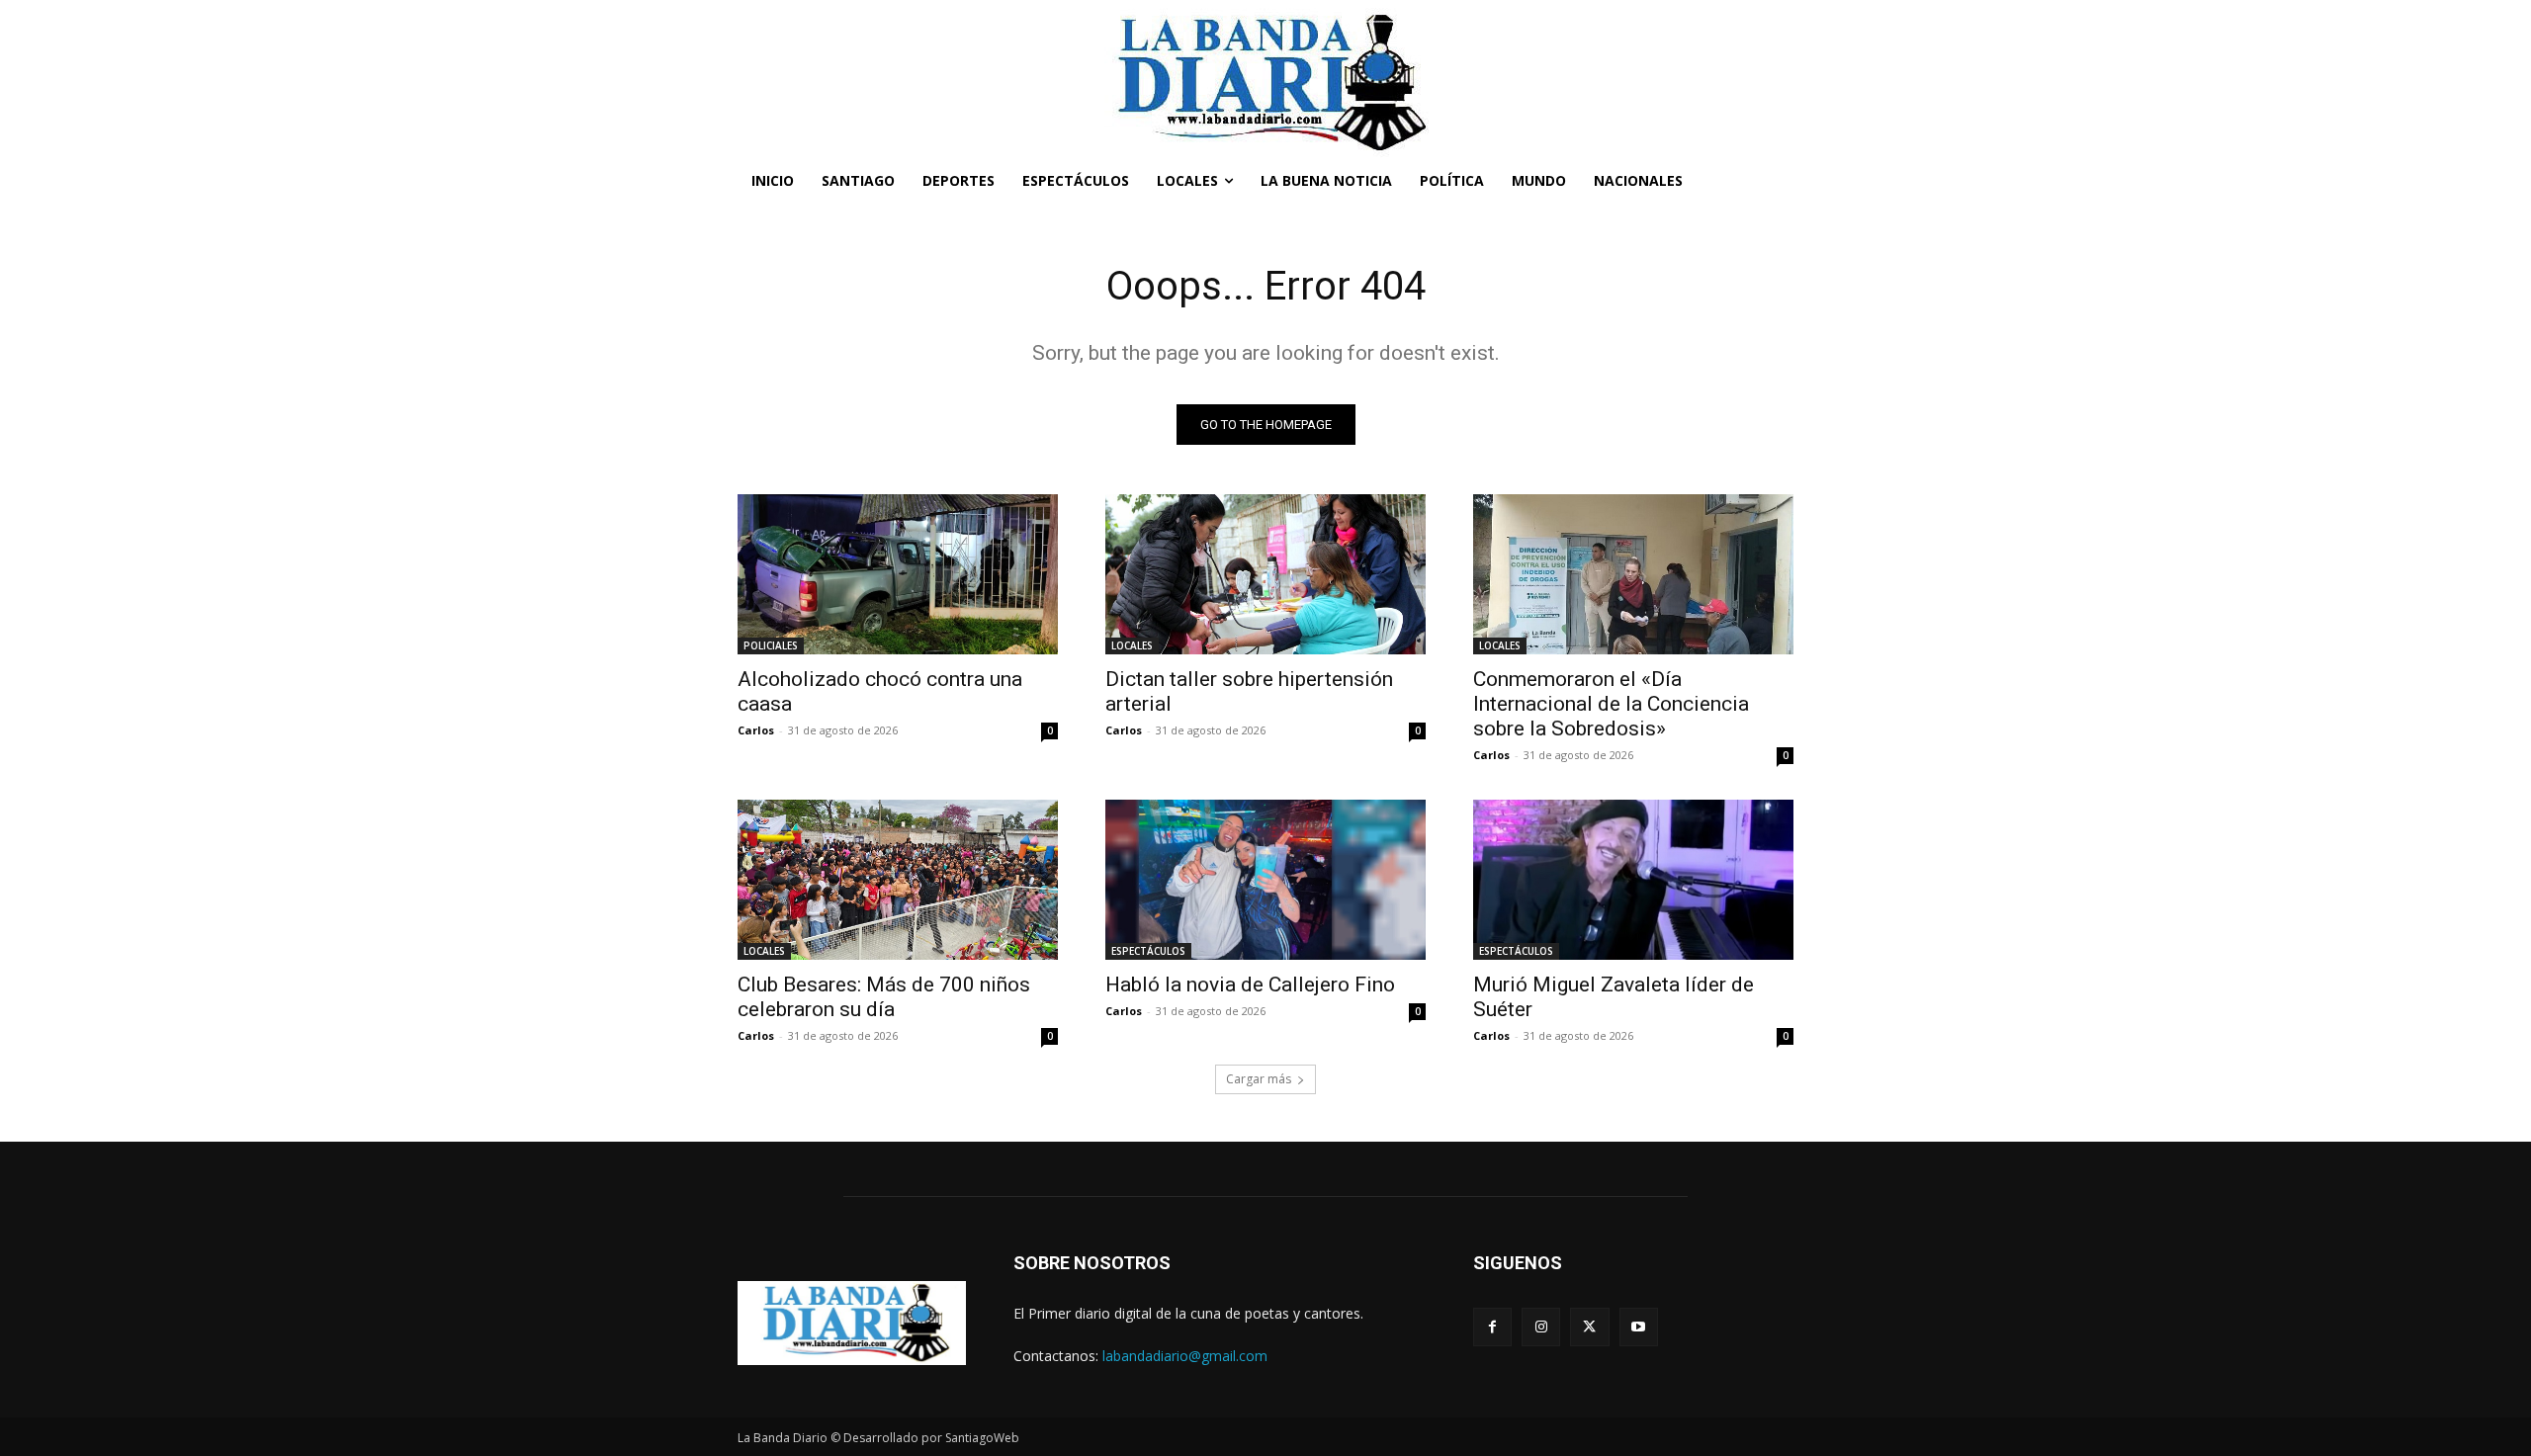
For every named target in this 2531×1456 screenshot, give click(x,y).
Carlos (756, 730)
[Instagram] (1541, 1327)
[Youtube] (1639, 1327)
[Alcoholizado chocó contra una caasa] (898, 574)
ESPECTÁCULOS (1148, 951)
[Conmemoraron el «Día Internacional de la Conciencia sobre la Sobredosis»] (1633, 574)
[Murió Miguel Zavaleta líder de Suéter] (1633, 880)
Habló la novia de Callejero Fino (1250, 985)
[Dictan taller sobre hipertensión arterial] (1265, 574)
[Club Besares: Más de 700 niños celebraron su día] (898, 880)
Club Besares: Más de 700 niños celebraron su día (884, 997)
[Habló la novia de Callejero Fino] (1265, 880)
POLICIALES (771, 645)
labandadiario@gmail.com (1185, 1356)
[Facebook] (1492, 1327)
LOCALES (1132, 645)
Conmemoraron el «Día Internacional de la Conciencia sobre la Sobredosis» (1611, 704)
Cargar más (1259, 1079)
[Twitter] (1589, 1327)
